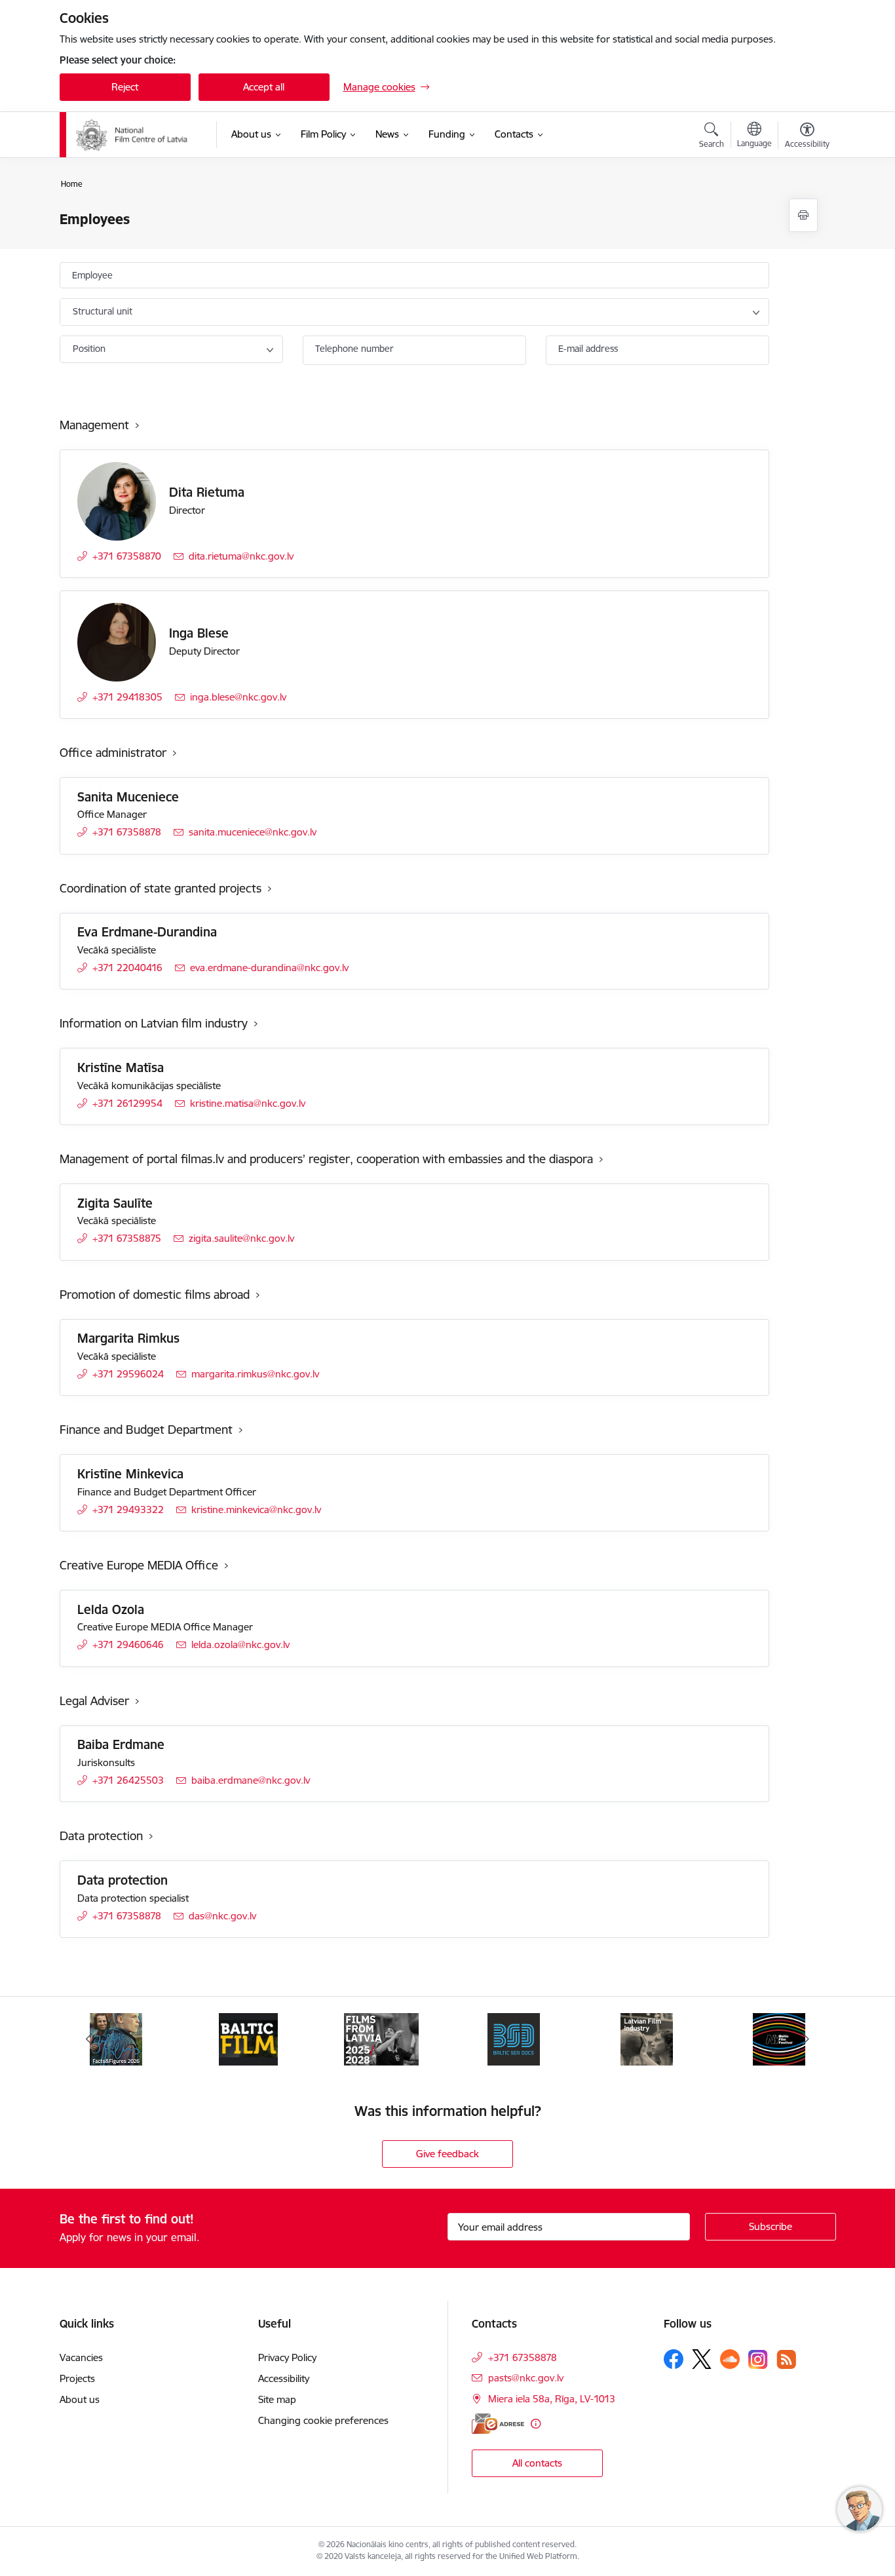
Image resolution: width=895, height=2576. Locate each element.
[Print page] (803, 215)
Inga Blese (199, 633)
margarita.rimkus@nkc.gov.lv (255, 1374)
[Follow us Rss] (786, 2359)
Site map (277, 2399)
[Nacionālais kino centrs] (137, 135)
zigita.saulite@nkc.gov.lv (241, 1238)
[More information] (536, 2424)
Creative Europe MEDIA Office (139, 1565)
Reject (125, 87)
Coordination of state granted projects (161, 888)
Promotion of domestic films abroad (155, 1295)
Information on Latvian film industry (154, 1023)
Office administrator (113, 753)
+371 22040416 (127, 968)
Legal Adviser (94, 1701)
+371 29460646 (128, 1644)
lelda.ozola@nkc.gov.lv (240, 1644)
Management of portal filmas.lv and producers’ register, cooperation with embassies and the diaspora (326, 1159)
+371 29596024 (128, 1374)
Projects (77, 2378)
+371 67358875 (127, 1238)
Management (94, 425)
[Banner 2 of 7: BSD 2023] (514, 2038)
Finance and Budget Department (146, 1430)
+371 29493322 (128, 1509)
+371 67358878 (127, 832)
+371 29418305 (127, 697)
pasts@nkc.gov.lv (526, 2378)
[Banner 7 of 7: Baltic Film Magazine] (248, 2038)
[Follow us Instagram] (758, 2359)
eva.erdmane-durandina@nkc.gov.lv (269, 968)
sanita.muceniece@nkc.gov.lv (253, 832)
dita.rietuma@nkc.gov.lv (241, 556)
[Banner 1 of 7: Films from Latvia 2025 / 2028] (381, 2038)
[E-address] (498, 2424)
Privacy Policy (287, 2357)
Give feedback (447, 2154)
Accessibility (284, 2378)
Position (89, 349)
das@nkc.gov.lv (222, 1916)
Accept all (264, 87)
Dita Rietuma (207, 492)
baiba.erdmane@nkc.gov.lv (251, 1780)
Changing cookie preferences (323, 2420)
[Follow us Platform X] (702, 2359)
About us (80, 2399)
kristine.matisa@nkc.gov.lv (248, 1103)
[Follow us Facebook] (674, 2359)
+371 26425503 (128, 1780)
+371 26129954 (127, 1103)
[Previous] (90, 2039)
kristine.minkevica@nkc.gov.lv (256, 1509)
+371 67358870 (127, 556)
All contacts (537, 2463)
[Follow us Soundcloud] (730, 2359)
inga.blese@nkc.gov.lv (238, 697)
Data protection (101, 1836)
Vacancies (81, 2357)
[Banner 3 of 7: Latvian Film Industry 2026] (647, 2038)
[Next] (806, 2039)
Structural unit (103, 311)
